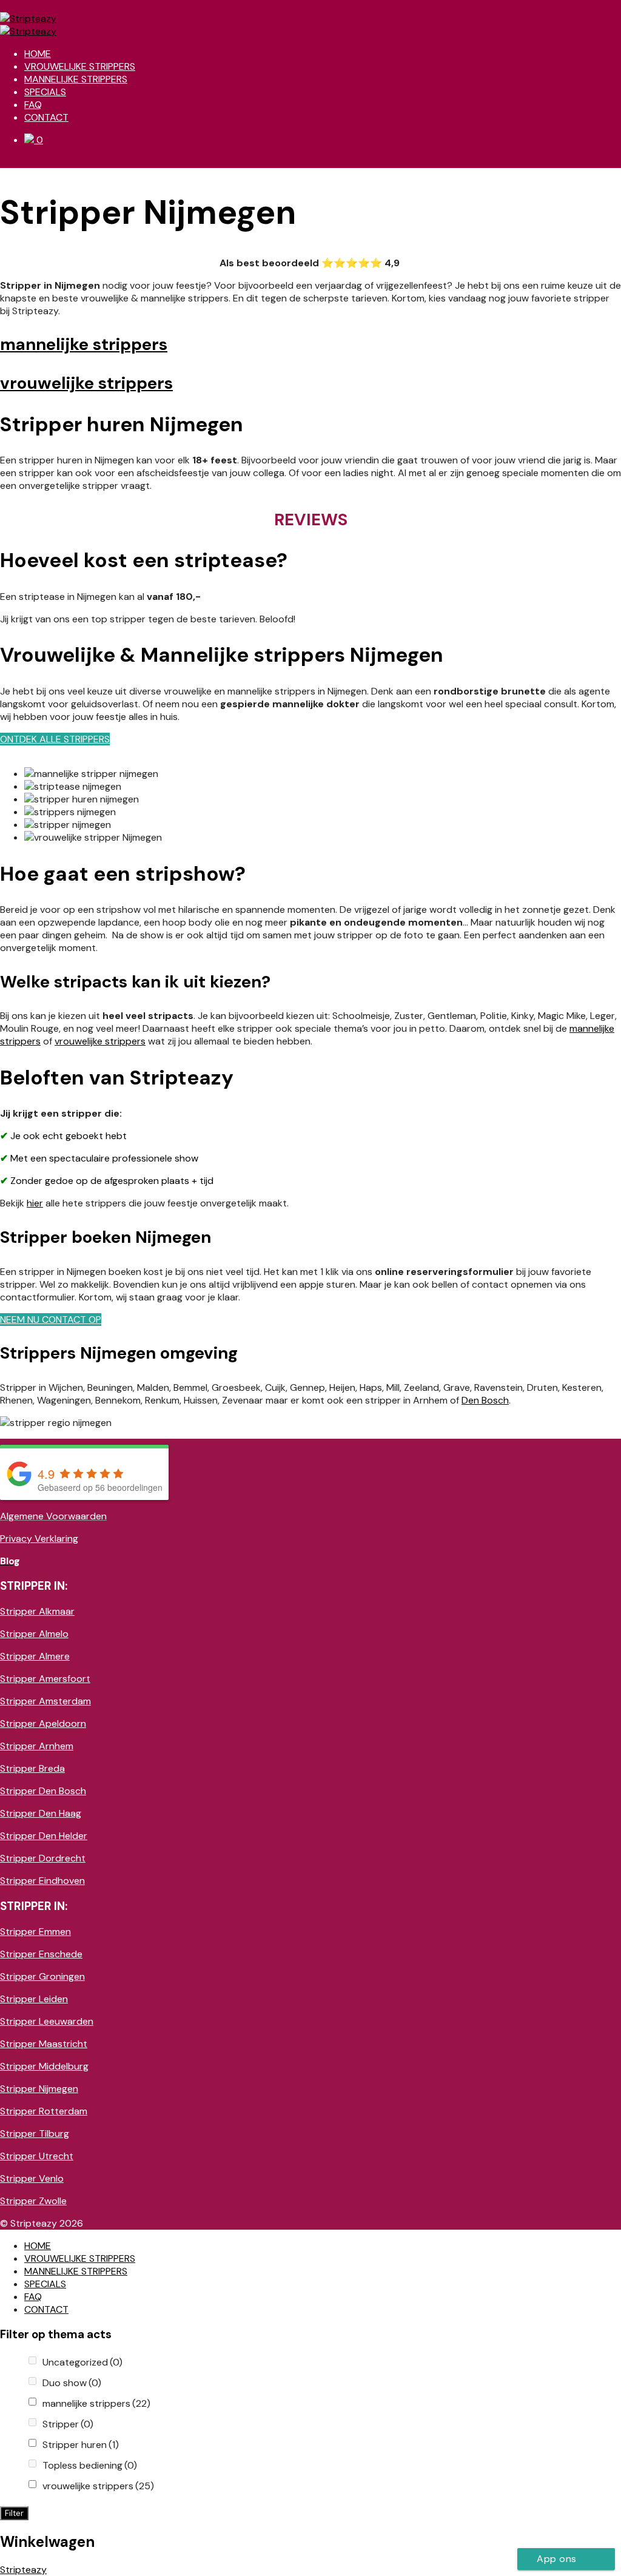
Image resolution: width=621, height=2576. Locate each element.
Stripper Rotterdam (44, 2111)
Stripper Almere (35, 1656)
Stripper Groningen (42, 1976)
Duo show (72, 2383)
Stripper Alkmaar (37, 1611)
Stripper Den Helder (44, 1836)
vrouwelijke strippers (100, 1041)
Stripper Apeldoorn (43, 1723)
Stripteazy (23, 2570)
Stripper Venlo (32, 2178)
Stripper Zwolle (33, 2201)
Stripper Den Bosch (43, 1791)
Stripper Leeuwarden (47, 2021)
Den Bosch (485, 1400)
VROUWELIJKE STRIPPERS (80, 66)
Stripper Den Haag (41, 1813)
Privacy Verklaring (39, 1539)
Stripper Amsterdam (45, 1701)
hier (35, 1203)
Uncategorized (82, 2362)
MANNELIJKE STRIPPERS (76, 79)
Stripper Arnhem (37, 1746)
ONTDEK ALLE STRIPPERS (55, 739)
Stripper (68, 2424)
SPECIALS (45, 92)
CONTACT (46, 117)
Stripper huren (81, 2445)
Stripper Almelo (34, 1634)
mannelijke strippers (96, 2403)
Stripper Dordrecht (43, 1858)
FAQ (33, 105)
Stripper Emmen (35, 1932)
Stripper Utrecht (37, 2156)
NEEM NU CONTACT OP (51, 1320)
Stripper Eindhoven (42, 1881)
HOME (38, 54)
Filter (14, 2513)
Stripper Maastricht (44, 2044)
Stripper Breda (32, 1768)
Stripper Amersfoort (45, 1679)
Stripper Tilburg (35, 2134)
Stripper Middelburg (44, 2066)
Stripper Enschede (41, 1954)
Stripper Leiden (34, 1999)
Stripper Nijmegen (39, 2089)
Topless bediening (90, 2465)
